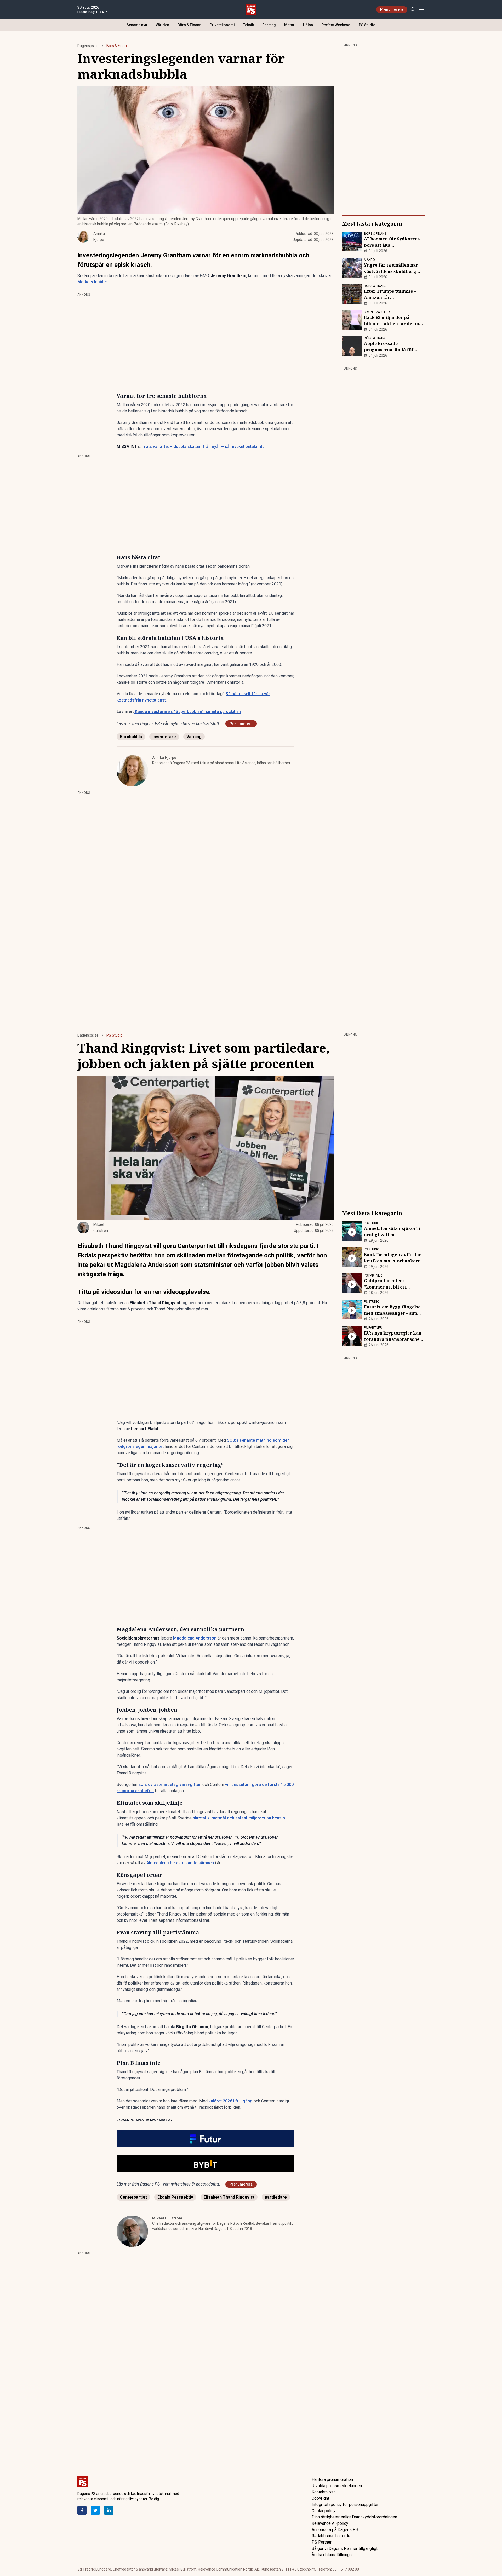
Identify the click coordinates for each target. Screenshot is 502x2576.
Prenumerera (392, 9)
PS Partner (322, 2542)
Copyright (320, 2498)
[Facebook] (82, 2510)
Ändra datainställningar (332, 2555)
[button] (206, 2139)
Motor (289, 25)
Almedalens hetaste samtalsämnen (180, 1863)
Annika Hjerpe (164, 758)
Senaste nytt (137, 25)
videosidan (117, 1292)
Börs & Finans (189, 25)
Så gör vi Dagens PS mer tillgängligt (345, 2548)
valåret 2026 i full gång (231, 2101)
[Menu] (421, 10)
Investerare (164, 737)
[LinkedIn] (109, 2510)
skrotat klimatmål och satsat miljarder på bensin (239, 1818)
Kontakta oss (324, 2492)
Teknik (249, 25)
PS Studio (367, 25)
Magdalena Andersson (195, 1638)
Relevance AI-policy (330, 2523)
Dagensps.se (88, 46)
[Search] (413, 10)
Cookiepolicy (324, 2511)
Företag (269, 25)
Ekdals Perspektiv (175, 2197)
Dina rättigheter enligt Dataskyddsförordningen (354, 2517)
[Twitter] (95, 2510)
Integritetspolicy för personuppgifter (345, 2505)
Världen (162, 25)
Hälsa (308, 25)
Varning (194, 737)
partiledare (276, 2197)
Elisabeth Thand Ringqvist (229, 2197)
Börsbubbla (131, 737)
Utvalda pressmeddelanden (337, 2486)
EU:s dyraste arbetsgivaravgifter (169, 1784)
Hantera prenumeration (332, 2479)
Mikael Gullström (167, 2218)
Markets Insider (92, 282)
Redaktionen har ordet (332, 2536)
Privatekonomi (222, 25)
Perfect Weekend (336, 25)
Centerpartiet (133, 2197)
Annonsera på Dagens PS (335, 2530)
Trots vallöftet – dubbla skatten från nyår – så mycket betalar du (203, 447)
